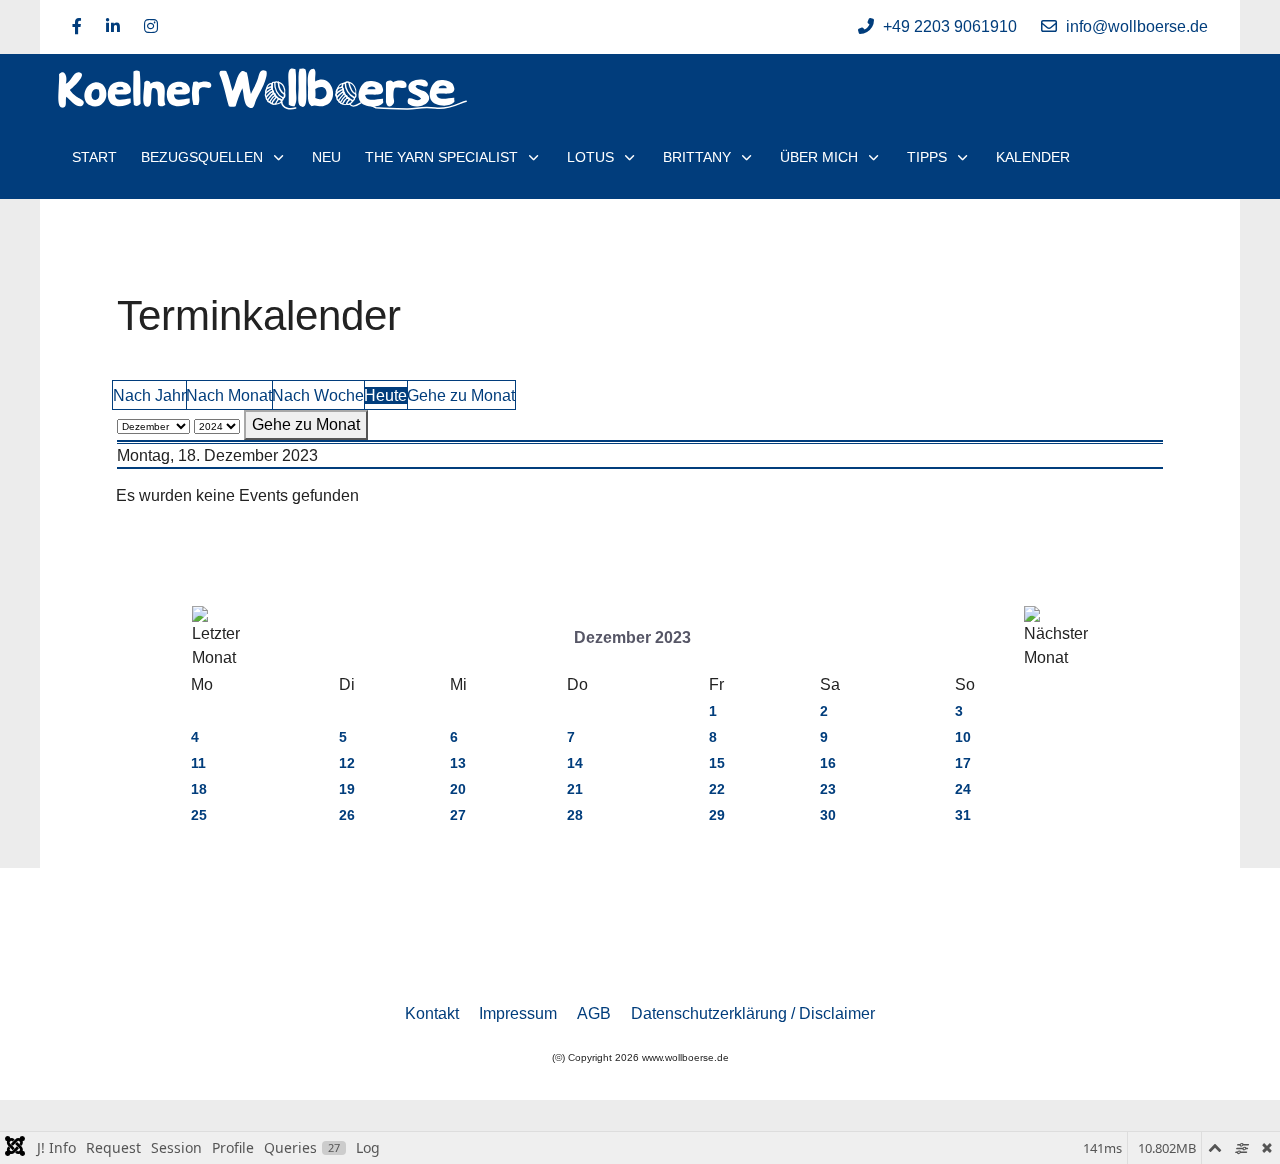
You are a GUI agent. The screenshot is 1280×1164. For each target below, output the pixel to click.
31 (963, 815)
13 (458, 763)
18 (199, 789)
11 (198, 763)
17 (963, 763)
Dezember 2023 (632, 637)
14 (575, 763)
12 (347, 763)
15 (717, 763)
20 (458, 789)
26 (347, 815)
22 (717, 789)
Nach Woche (318, 395)
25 (199, 815)
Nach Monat (229, 395)
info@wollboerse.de (1137, 26)
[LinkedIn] (113, 26)
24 (963, 789)
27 (458, 815)
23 (828, 789)
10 (963, 737)
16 (828, 763)
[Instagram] (151, 26)
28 (575, 815)
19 (347, 789)
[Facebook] (77, 26)
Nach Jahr (149, 395)
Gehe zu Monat (461, 395)
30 (828, 815)
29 (717, 815)
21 (575, 789)
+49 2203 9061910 (950, 26)
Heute (385, 395)
